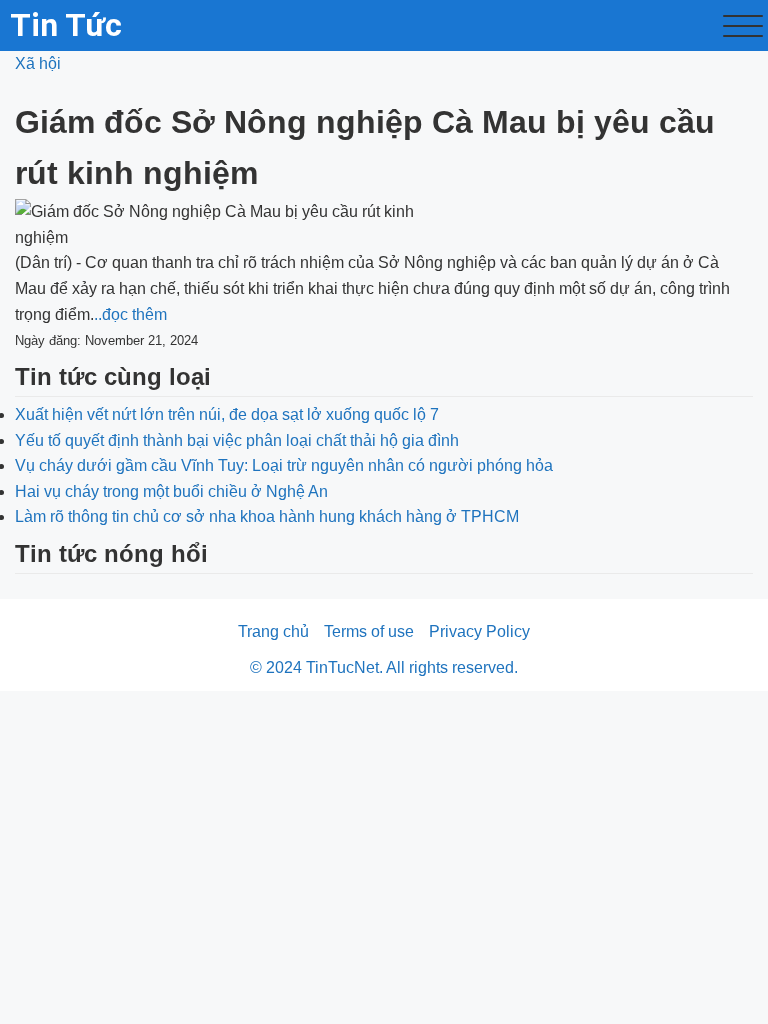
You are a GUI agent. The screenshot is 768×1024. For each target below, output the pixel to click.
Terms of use (369, 631)
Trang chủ (273, 631)
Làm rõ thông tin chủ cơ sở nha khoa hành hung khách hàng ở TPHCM (267, 516)
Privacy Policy (479, 631)
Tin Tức (66, 25)
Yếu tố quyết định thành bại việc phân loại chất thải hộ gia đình (237, 440)
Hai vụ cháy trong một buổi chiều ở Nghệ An (171, 491)
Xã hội (38, 63)
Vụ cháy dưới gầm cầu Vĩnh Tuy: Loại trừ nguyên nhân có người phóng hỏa (284, 465)
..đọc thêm (130, 314)
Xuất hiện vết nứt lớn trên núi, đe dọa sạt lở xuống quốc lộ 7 (227, 414)
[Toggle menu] (743, 26)
